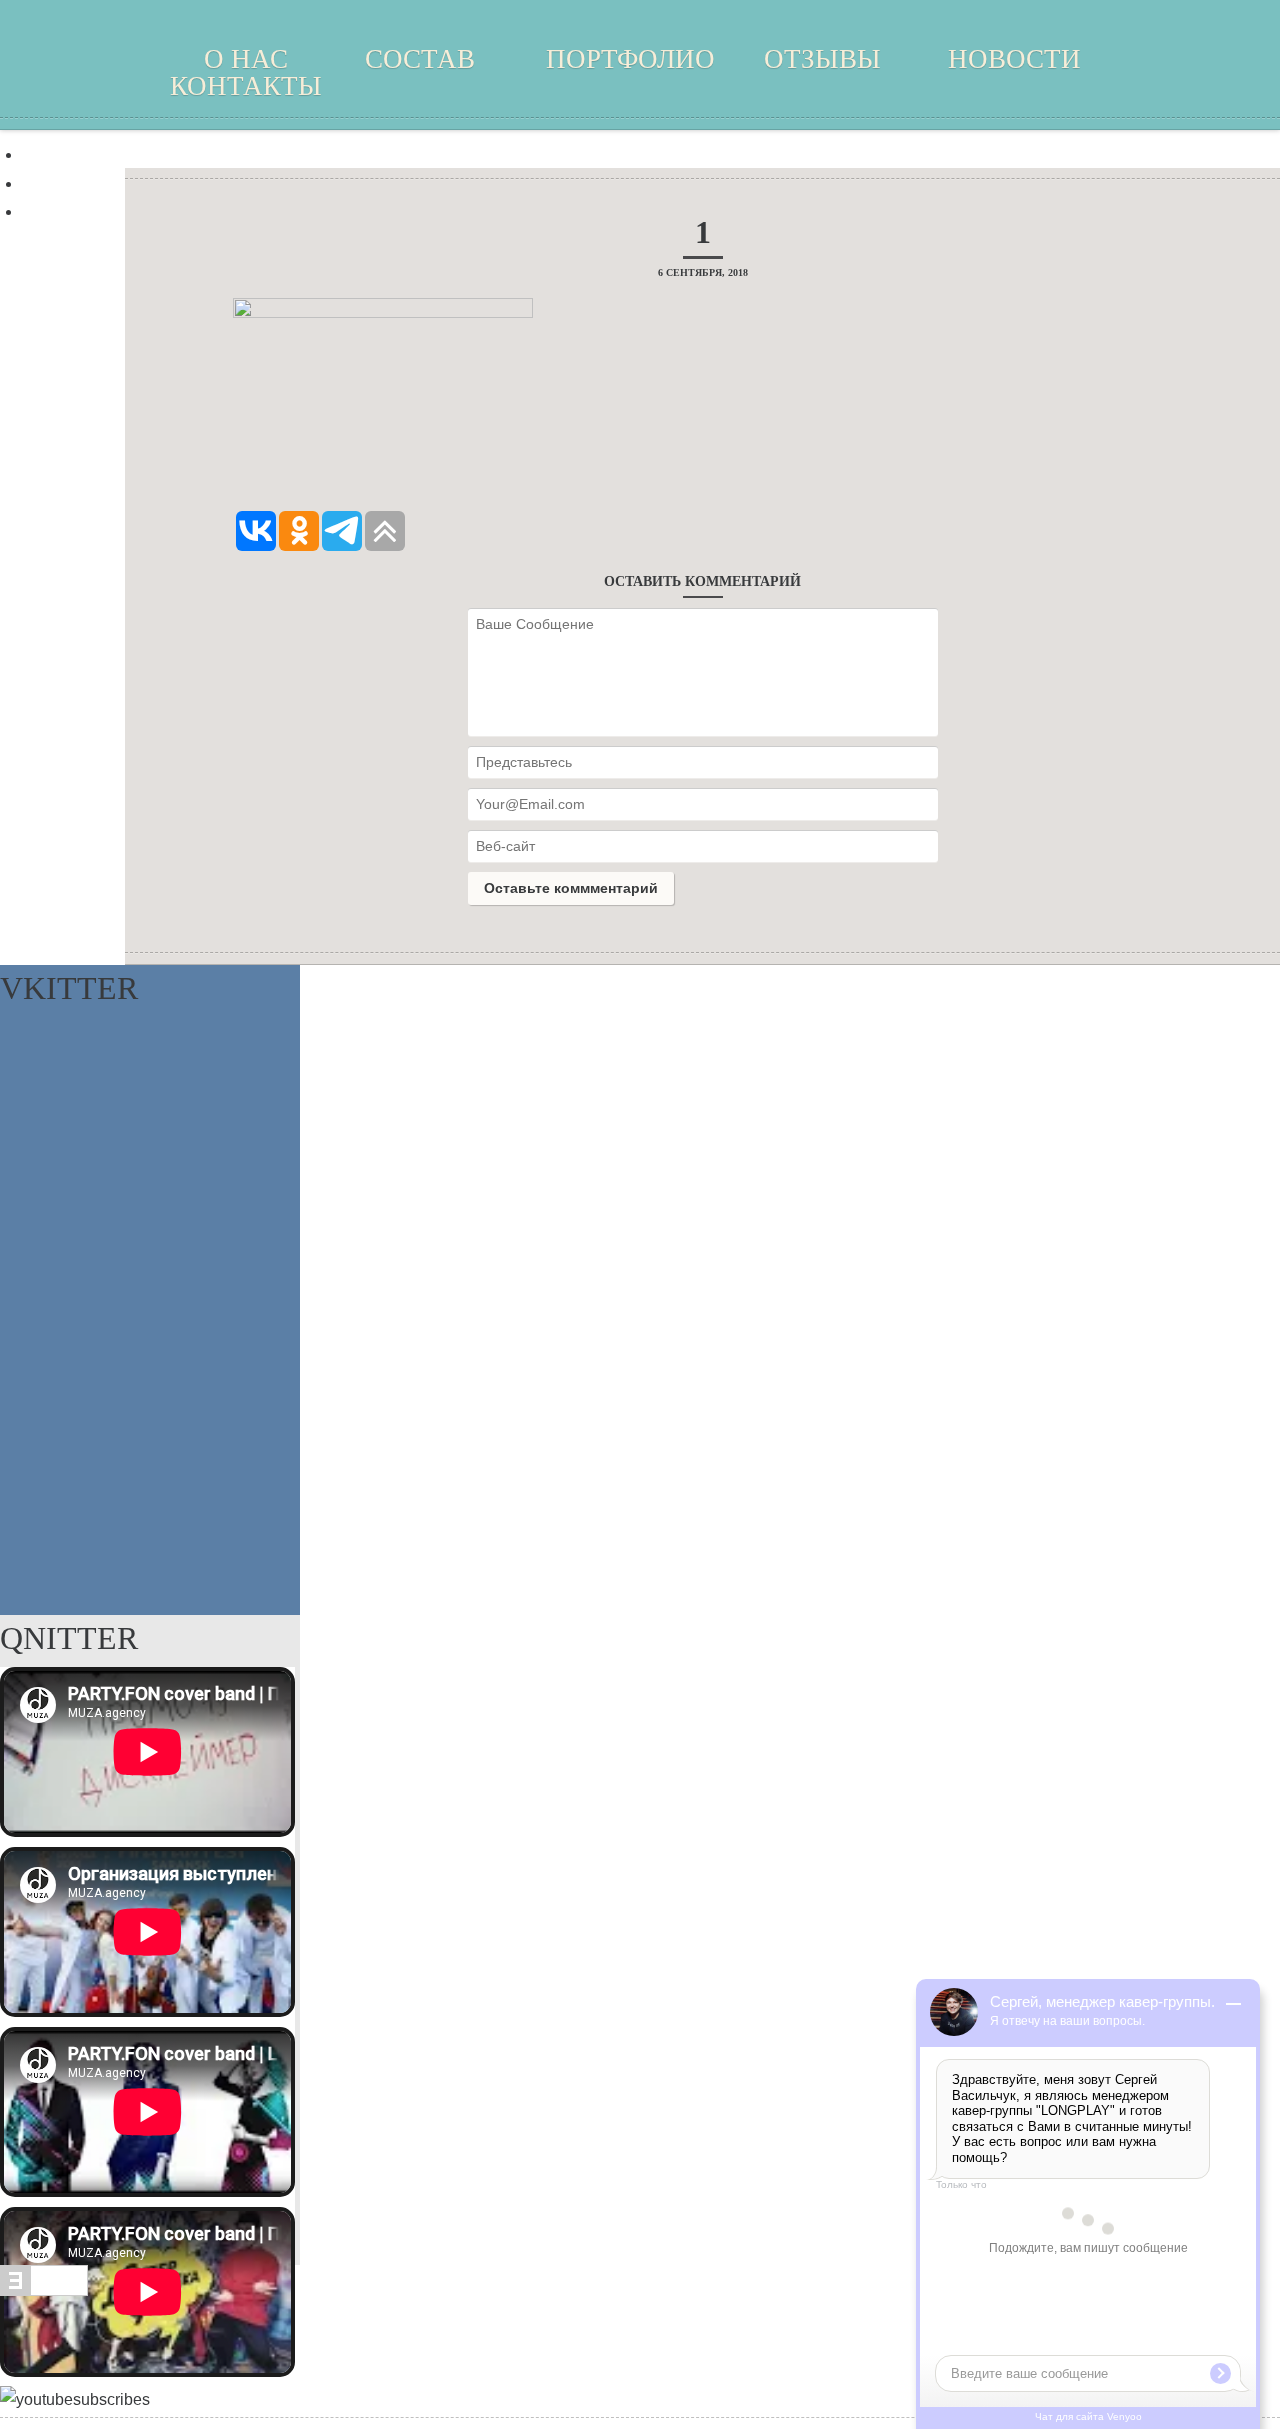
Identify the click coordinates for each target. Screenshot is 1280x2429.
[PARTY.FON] (640, 80)
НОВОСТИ (1014, 59)
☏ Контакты (68, 211)
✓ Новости (62, 183)
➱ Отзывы (60, 154)
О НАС (246, 59)
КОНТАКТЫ (246, 86)
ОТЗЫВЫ (822, 59)
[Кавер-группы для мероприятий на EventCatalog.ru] (44, 2290)
